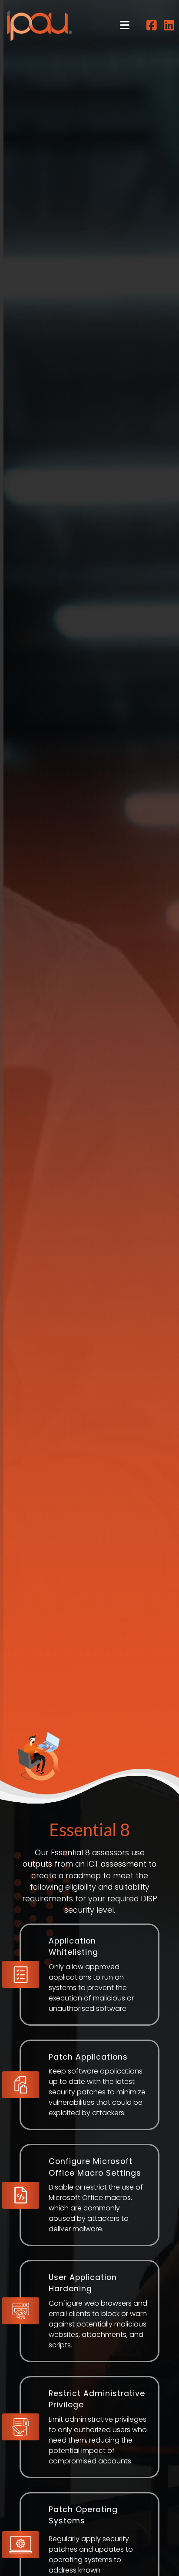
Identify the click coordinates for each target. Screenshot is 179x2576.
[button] (125, 25)
